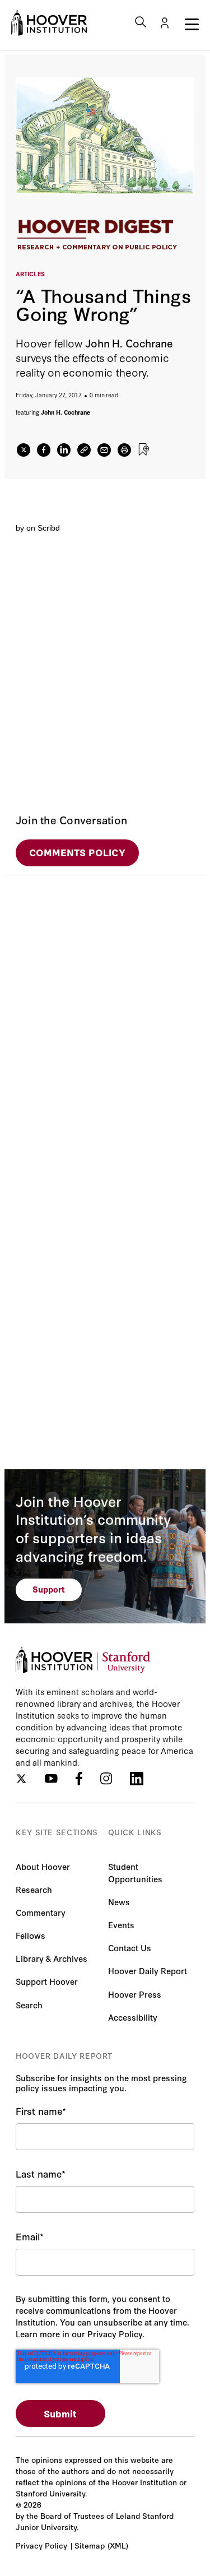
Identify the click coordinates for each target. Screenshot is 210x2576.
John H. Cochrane (66, 412)
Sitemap (90, 2545)
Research (34, 1889)
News (119, 1902)
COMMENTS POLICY (77, 852)
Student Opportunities (135, 1872)
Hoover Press (135, 1994)
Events (121, 1925)
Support (49, 1589)
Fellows (31, 1935)
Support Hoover (47, 1981)
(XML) (118, 2545)
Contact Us (130, 1948)
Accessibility (133, 2017)
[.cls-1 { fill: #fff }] (84, 450)
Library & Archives (52, 1958)
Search (29, 2005)
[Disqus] (105, 1015)
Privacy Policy (41, 2545)
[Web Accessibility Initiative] (49, 23)
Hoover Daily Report (148, 1971)
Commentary (41, 1912)
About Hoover (43, 1866)
